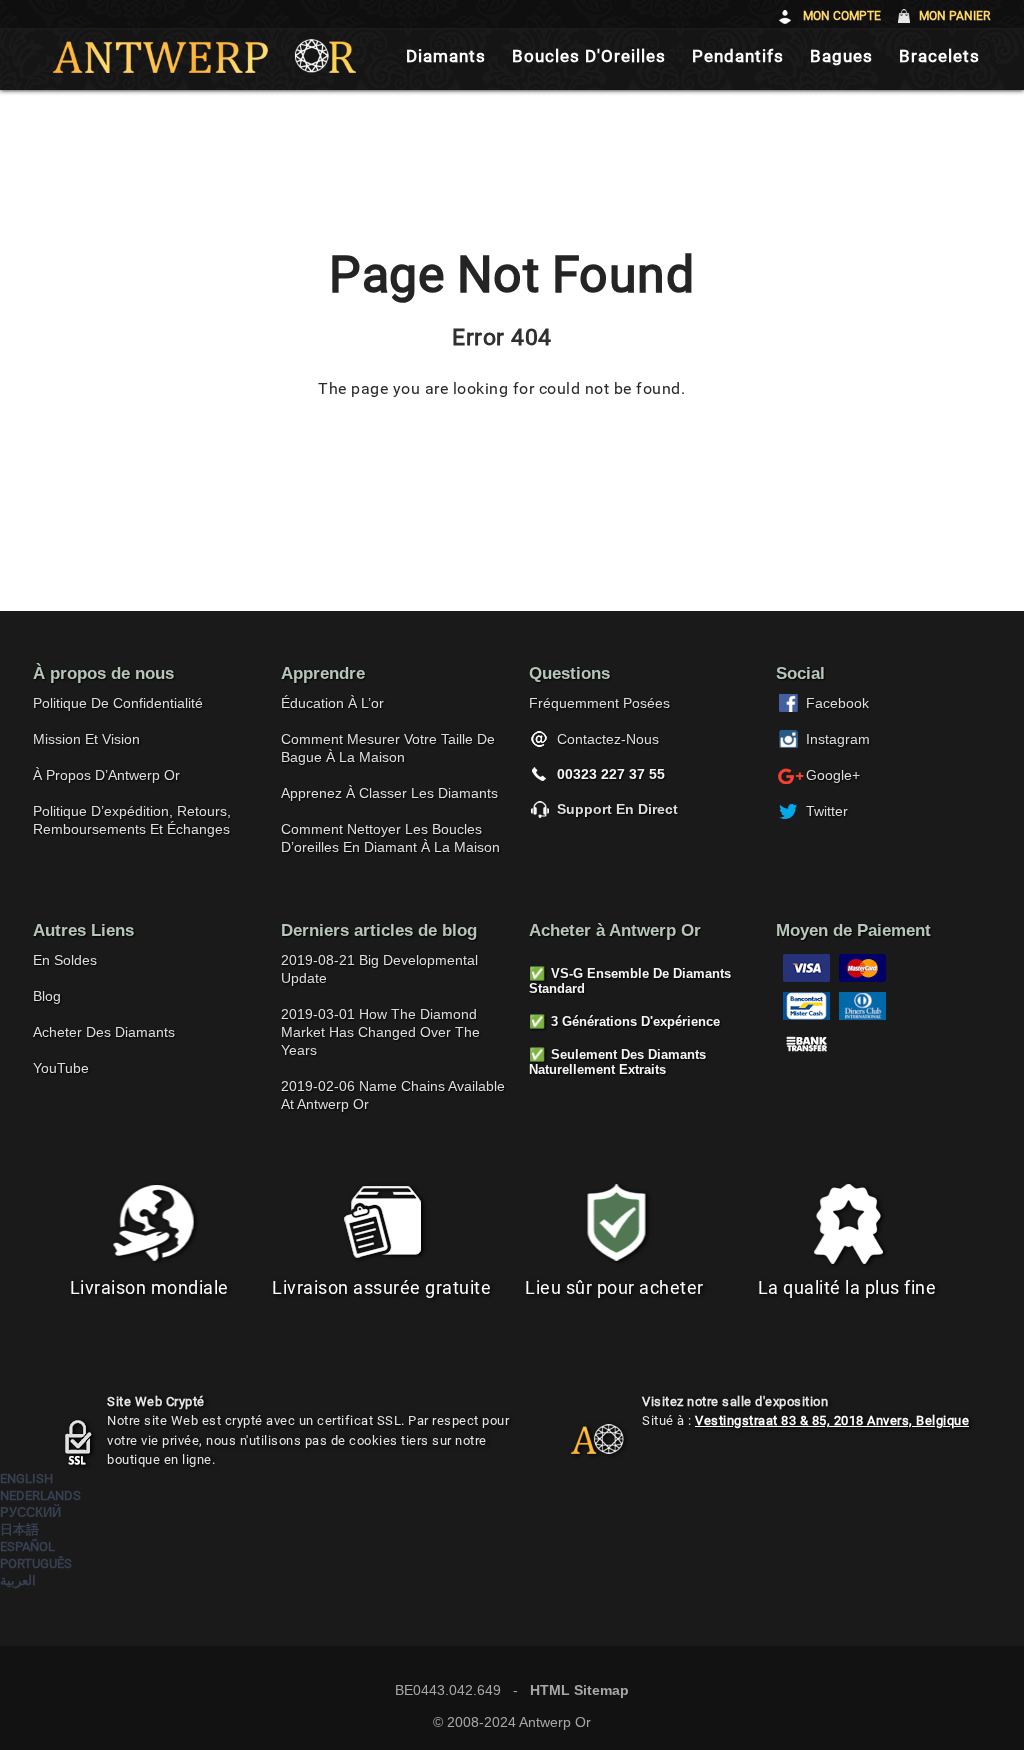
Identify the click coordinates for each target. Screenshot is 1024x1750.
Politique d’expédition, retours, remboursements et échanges (132, 820)
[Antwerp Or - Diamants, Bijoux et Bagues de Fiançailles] (204, 56)
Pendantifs (738, 56)
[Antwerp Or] (582, 1448)
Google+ (833, 775)
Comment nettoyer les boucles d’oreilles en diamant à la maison (390, 838)
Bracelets (939, 56)
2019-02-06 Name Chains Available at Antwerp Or (393, 1095)
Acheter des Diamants (104, 1032)
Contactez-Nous (608, 739)
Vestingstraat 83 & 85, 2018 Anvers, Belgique (832, 1420)
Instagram (838, 739)
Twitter (827, 811)
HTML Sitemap (579, 1690)
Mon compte (842, 16)
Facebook (837, 703)
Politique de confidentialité (118, 703)
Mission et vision (86, 739)
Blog (47, 996)
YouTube (61, 1068)
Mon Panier (954, 16)
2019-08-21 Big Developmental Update (379, 969)
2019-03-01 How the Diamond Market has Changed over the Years (380, 1032)
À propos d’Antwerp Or (106, 775)
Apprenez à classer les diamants (389, 793)
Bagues (841, 56)
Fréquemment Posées (599, 703)
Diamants (446, 56)
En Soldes (65, 960)
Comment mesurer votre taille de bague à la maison (388, 748)
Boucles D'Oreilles (589, 56)
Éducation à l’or (332, 703)
